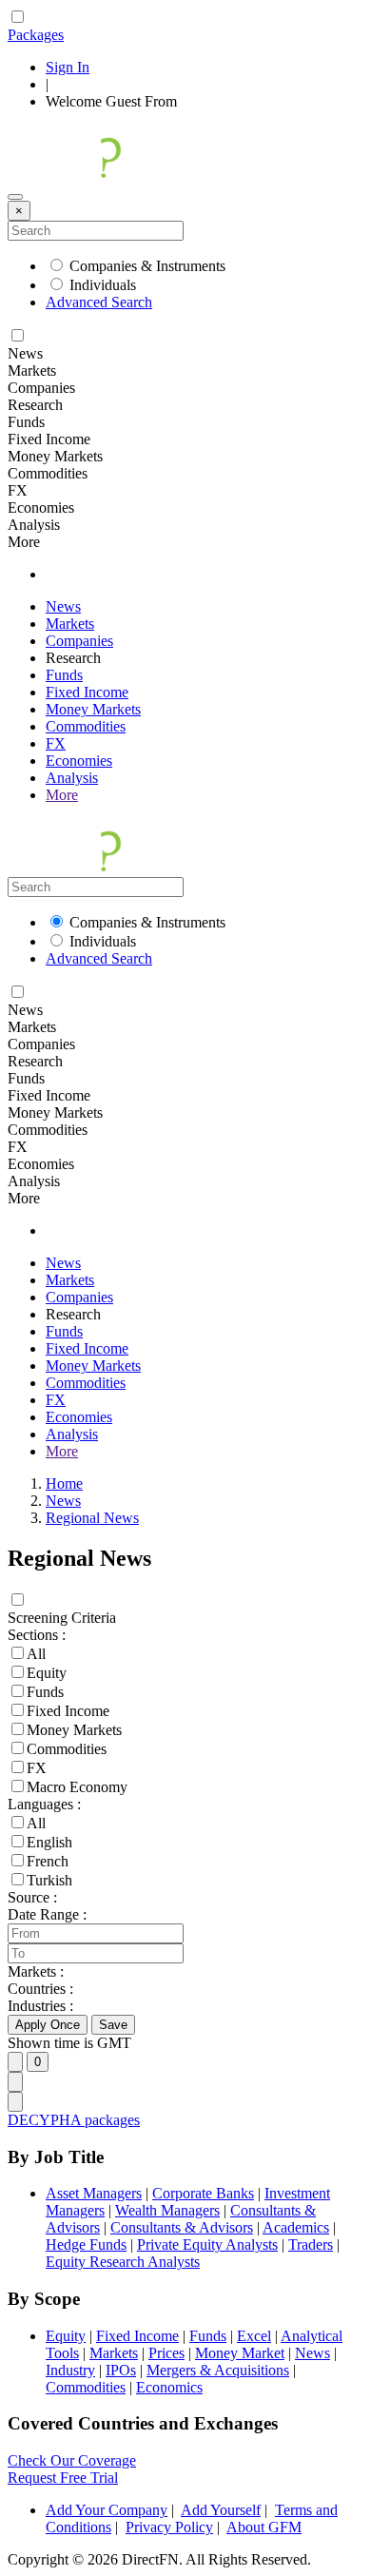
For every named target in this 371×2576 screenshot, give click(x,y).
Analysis (72, 778)
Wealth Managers (167, 2210)
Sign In (68, 67)
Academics (296, 2227)
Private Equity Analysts (207, 2244)
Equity (66, 2336)
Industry (70, 2370)
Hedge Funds (86, 2244)
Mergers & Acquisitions (218, 2370)
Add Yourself (221, 2510)
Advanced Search (99, 302)
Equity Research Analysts (123, 2262)
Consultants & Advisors (182, 2227)
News (63, 606)
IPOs (121, 2370)
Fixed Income (87, 692)
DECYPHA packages (74, 2120)
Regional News (92, 1518)
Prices (166, 2353)
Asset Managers (94, 2193)
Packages (36, 35)
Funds (64, 675)
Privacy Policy (169, 2527)
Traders (311, 2244)
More (62, 795)
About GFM (264, 2527)
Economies (79, 761)
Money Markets (93, 709)
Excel (254, 2336)
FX (56, 743)
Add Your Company (107, 2510)
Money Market (240, 2353)
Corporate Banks (203, 2193)
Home (64, 1483)
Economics (169, 2387)
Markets (70, 624)
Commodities (86, 726)
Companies (79, 641)
